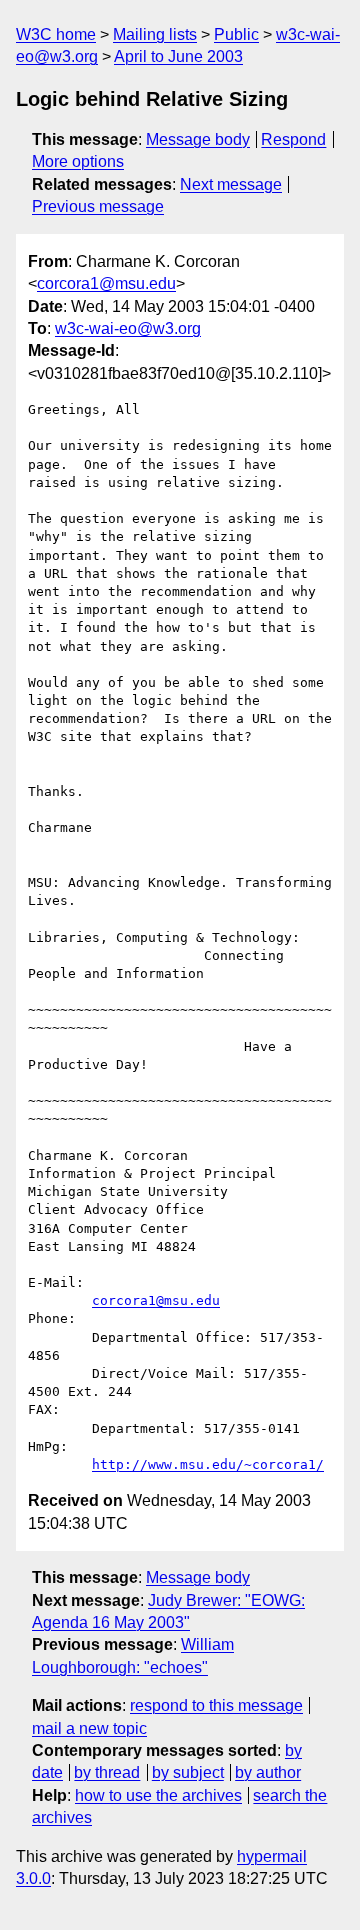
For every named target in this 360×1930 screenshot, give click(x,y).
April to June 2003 (178, 56)
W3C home (56, 34)
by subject (188, 1772)
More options (78, 161)
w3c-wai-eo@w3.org (128, 328)
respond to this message (216, 1705)
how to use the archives (158, 1795)
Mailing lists (155, 34)
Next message (231, 184)
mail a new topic (89, 1728)
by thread (107, 1772)
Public (236, 34)
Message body (198, 139)
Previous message (98, 206)
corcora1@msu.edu (106, 283)
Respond (293, 139)
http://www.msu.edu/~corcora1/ (208, 1464)
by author (268, 1772)
